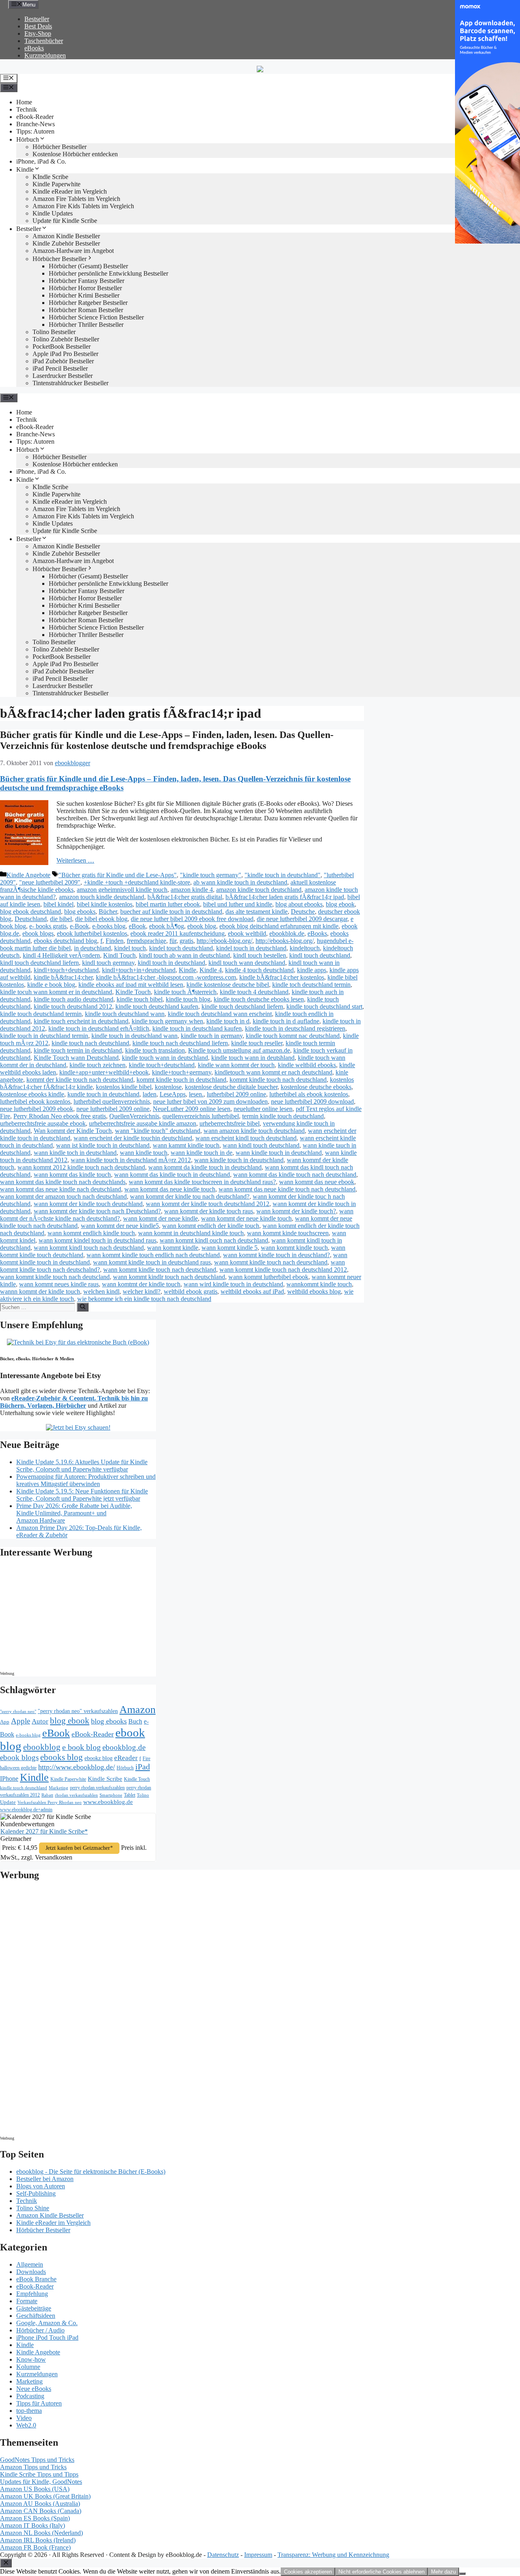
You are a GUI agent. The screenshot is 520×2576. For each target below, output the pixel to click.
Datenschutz (223, 2555)
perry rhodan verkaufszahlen (97, 1788)
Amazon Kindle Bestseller (66, 236)
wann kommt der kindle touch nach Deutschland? (97, 1211)
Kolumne (28, 2367)
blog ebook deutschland (30, 912)
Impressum (258, 2555)
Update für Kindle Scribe (65, 221)
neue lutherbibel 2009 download (312, 1101)
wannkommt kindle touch (319, 1284)
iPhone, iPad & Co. (41, 161)
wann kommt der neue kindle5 (120, 1226)
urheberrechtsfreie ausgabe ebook (43, 1123)
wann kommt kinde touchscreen (288, 1233)
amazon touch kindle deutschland (102, 897)
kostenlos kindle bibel (124, 1087)
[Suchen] (83, 1307)
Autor (40, 1721)
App (5, 1722)
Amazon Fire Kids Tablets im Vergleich (83, 206)
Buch (135, 1721)
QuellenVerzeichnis (134, 1116)
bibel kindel (58, 904)
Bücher (108, 912)
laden (149, 1094)
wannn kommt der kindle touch (40, 1291)
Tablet (130, 1795)
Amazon (138, 1710)
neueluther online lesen (263, 1109)
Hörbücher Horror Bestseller (85, 288)
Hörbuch (28, 139)
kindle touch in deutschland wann (134, 1036)
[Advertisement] (69, 1617)
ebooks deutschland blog (65, 941)
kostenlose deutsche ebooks (316, 1087)
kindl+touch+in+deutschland (139, 970)
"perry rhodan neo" (18, 1711)
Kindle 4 (211, 970)
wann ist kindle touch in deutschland (103, 1145)
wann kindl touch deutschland (261, 1145)
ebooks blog (62, 1757)
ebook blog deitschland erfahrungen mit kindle (279, 926)
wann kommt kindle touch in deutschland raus (152, 1262)
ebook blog (202, 926)
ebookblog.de (124, 1747)
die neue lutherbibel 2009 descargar (302, 919)
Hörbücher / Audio (40, 2330)
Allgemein (30, 2264)
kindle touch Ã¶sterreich (185, 992)
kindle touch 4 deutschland (254, 992)
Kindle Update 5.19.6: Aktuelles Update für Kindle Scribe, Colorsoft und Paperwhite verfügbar (82, 1466)
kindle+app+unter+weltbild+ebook (104, 1072)
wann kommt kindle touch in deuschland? (276, 1255)
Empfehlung (32, 2294)
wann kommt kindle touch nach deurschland (271, 1262)
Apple (21, 1721)
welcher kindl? (142, 1291)
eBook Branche (36, 2279)
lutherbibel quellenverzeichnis (112, 1101)
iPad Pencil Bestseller (60, 368)
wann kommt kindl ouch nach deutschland (214, 1240)
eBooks (34, 48)
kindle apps (312, 970)
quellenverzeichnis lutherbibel (201, 1116)
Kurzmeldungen (45, 55)
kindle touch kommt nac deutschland (293, 1036)
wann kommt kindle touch (294, 1248)
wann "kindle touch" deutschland (158, 1131)
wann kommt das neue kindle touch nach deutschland (287, 1189)
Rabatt (47, 1795)
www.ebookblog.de (108, 1802)
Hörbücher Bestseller (60, 147)
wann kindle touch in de (201, 1153)
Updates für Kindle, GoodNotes (41, 2482)
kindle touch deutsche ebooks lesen (259, 999)
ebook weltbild (247, 933)
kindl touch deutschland (320, 955)
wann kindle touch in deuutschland (239, 1160)
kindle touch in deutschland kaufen (197, 1028)
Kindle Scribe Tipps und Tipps (39, 2474)
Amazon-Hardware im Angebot (73, 251)
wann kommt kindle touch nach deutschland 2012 (283, 1270)
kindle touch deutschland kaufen (157, 1006)
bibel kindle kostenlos (105, 904)
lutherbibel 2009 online (236, 1094)
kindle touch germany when (167, 1021)
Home (24, 102)
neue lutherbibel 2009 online (113, 1109)
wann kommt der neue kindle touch (246, 1218)
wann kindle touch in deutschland (279, 1153)
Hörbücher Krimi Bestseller (84, 295)
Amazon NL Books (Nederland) (41, 2533)
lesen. (196, 1094)
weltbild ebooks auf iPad (252, 1291)
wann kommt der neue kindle (160, 1218)
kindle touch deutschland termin (41, 1014)
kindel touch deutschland (181, 948)
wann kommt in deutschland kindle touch (191, 1233)
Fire (146, 1758)
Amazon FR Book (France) (35, 2547)
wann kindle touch (144, 1153)
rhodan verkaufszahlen (76, 1795)
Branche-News (36, 124)
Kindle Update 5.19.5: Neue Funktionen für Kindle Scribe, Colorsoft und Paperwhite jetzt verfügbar (82, 1495)
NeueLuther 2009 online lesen (192, 1109)
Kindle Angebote (28, 875)
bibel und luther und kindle (238, 904)
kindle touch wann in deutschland (165, 1058)
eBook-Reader (35, 117)
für (173, 941)
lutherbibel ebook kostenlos (35, 1101)
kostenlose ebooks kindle (32, 1094)
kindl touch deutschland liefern (39, 963)
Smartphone (111, 1795)
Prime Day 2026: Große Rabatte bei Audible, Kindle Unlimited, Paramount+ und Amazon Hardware (74, 1513)
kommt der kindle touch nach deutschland (80, 1080)
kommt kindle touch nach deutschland (278, 1080)
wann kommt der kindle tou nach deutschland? (190, 1196)
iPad (143, 1767)
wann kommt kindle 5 (230, 1248)
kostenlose (168, 1087)
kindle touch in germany (212, 1036)
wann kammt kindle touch (186, 1145)
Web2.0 (26, 2425)
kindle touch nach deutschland (90, 1043)
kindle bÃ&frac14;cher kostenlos (282, 977)
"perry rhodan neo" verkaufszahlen (78, 1711)
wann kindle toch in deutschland (75, 1153)
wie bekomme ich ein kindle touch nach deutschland (144, 1299)
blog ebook (340, 904)
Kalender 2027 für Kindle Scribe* (44, 1831)
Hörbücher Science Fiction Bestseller (96, 317)
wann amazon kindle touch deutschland (254, 1131)
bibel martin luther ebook (168, 904)
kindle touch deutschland (24, 1788)
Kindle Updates (53, 213)
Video (24, 2418)
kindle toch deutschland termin (311, 985)
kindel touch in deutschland (251, 948)
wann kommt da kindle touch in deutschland (205, 1167)
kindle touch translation (155, 1050)
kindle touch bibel (140, 999)
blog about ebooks (299, 904)
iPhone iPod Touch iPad (47, 2338)
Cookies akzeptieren (308, 2572)
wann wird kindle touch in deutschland (233, 1284)
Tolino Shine (33, 2208)
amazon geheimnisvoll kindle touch (122, 890)
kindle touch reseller (257, 1043)
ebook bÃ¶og (167, 926)
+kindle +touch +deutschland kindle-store (137, 882)
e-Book (79, 926)
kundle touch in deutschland (103, 1094)
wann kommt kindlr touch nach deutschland (169, 1277)
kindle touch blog (188, 999)
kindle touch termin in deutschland (78, 1050)
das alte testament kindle (257, 912)
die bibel (61, 919)
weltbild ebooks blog (314, 1291)
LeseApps (173, 1094)
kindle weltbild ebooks (307, 1065)
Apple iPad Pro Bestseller (65, 354)
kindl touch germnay (108, 963)
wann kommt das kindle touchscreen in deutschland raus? (202, 1182)
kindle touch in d (228, 1021)
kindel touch (130, 948)
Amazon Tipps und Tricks (33, 2467)
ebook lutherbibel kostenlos (92, 933)
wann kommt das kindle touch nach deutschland (295, 1175)
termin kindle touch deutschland (283, 1116)
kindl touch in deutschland (171, 963)
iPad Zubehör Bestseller (63, 361)
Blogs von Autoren (41, 2186)
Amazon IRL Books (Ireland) (38, 2540)
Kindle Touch (133, 992)
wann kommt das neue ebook (317, 1182)
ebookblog (42, 1747)
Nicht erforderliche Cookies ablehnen (381, 2572)
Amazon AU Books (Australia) (40, 2504)
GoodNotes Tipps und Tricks (37, 2460)
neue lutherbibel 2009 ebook (37, 1109)
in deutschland (92, 948)
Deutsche (303, 912)
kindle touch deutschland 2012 (73, 1006)
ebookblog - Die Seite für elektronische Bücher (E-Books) (91, 2171)
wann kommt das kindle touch (72, 1175)
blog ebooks (80, 912)
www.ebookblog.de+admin (26, 1810)
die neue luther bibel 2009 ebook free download (192, 919)
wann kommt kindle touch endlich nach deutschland (153, 1255)
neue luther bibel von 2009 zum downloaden (210, 1101)
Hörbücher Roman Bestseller (86, 310)
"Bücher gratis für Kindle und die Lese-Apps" (118, 875)
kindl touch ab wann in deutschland (184, 955)
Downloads (31, 2272)
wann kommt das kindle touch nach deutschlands (63, 1182)
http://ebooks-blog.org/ (285, 941)
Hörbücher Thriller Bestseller (86, 325)
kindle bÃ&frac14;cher (63, 977)
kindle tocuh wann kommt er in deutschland (56, 992)
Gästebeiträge (34, 2308)
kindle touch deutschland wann (125, 1014)
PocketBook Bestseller (62, 346)
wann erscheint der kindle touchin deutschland (133, 1138)
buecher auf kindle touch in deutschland (171, 912)
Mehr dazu (443, 2572)
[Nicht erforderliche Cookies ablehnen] (462, 2574)
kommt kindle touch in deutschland (181, 1080)
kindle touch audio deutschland (74, 999)
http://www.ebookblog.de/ (77, 1767)
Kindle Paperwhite (56, 184)
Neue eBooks (34, 2389)
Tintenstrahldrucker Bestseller (70, 383)
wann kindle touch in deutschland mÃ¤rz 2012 (131, 1160)
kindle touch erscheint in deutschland (81, 1021)
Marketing (58, 1788)
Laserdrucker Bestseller (63, 376)
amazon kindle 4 (192, 890)
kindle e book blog (51, 985)
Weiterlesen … (75, 860)
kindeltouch (305, 948)
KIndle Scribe (50, 177)
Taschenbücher (44, 41)
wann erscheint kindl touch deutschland (246, 1138)
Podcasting (30, 2396)
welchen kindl (101, 1291)
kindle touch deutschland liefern (242, 1006)
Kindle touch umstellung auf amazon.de (239, 1050)
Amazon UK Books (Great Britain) (45, 2496)
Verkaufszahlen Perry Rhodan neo (50, 1802)
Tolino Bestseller (54, 332)
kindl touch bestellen (260, 955)
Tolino (143, 1795)
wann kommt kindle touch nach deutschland (160, 1270)
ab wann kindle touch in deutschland (240, 882)
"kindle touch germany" (211, 875)
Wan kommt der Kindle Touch (73, 1131)
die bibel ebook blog (101, 919)
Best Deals (38, 26)
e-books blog (109, 926)
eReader (126, 1758)
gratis (186, 941)
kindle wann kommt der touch (236, 1065)
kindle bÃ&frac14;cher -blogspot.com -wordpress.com (166, 977)
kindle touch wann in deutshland (253, 1058)
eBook (137, 926)
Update (8, 1802)
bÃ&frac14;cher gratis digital (185, 897)
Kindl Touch (119, 955)
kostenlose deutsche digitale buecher (231, 1087)
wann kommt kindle (173, 1248)
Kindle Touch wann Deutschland (76, 1058)
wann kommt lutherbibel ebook (268, 1277)
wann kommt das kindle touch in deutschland (172, 1175)
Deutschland (31, 919)
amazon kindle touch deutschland (259, 890)
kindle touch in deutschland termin (44, 1036)
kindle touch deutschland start (324, 1006)
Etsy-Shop (38, 33)
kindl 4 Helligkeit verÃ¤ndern (61, 955)
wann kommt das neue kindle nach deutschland (61, 1189)
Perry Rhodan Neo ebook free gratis (60, 1116)
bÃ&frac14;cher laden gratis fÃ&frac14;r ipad (285, 897)
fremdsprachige (146, 941)
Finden (115, 941)
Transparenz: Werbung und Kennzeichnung (333, 2555)
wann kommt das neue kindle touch (170, 1189)
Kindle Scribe (105, 1779)
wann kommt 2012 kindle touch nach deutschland (81, 1167)
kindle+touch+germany (182, 1072)
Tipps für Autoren (39, 2403)
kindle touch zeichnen (97, 1065)
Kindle (25, 169)
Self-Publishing (36, 2193)
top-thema (29, 2411)
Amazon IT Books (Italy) (32, 2525)
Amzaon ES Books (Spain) (35, 2518)
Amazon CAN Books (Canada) (41, 2511)
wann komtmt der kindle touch (141, 1284)
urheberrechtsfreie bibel (230, 1123)
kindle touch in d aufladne (286, 1021)
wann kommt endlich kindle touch (91, 1233)
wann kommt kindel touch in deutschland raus (97, 1240)
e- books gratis (48, 926)
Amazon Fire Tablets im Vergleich (76, 199)
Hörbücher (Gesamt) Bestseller (88, 266)
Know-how (31, 2359)
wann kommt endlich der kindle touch (211, 1226)
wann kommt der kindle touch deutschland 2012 (208, 1204)
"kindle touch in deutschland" (283, 875)
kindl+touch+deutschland (66, 970)
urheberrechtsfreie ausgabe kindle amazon (143, 1123)
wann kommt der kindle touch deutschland (88, 1204)
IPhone (9, 1779)
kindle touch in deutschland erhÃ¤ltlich (99, 1028)
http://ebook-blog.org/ (224, 941)
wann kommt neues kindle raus (59, 1284)
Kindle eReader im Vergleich (70, 191)
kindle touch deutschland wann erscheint (220, 1014)
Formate (27, 2301)
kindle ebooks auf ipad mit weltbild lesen (131, 985)
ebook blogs (38, 933)
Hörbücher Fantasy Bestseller (87, 281)
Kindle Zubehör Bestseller (66, 243)
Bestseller (37, 19)
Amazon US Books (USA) (35, 2489)
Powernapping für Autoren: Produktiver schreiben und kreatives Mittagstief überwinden (86, 1480)
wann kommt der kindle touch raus (209, 1211)
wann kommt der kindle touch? (296, 1211)
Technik (27, 109)
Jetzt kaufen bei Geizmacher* (79, 1848)
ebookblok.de (287, 933)
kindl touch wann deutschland (247, 963)
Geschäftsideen (36, 2316)
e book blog (81, 1747)
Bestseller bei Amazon (45, 2179)
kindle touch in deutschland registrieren (295, 1028)
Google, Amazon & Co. (47, 2323)
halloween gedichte (18, 1768)
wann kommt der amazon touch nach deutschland (63, 1196)
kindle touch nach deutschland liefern (180, 1043)
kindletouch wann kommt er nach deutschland (273, 1072)
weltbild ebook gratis (191, 1291)
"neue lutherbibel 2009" (50, 882)
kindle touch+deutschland (162, 1065)
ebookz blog (99, 1758)
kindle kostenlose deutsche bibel (228, 985)
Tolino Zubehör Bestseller (66, 339)
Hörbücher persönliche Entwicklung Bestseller (108, 273)
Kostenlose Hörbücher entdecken (75, 154)
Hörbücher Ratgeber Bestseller (88, 303)
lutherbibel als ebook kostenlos (309, 1094)
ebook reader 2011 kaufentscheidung (178, 933)
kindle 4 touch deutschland (259, 970)
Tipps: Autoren (35, 131)
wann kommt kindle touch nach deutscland (55, 1277)
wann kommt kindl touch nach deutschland (89, 1248)
